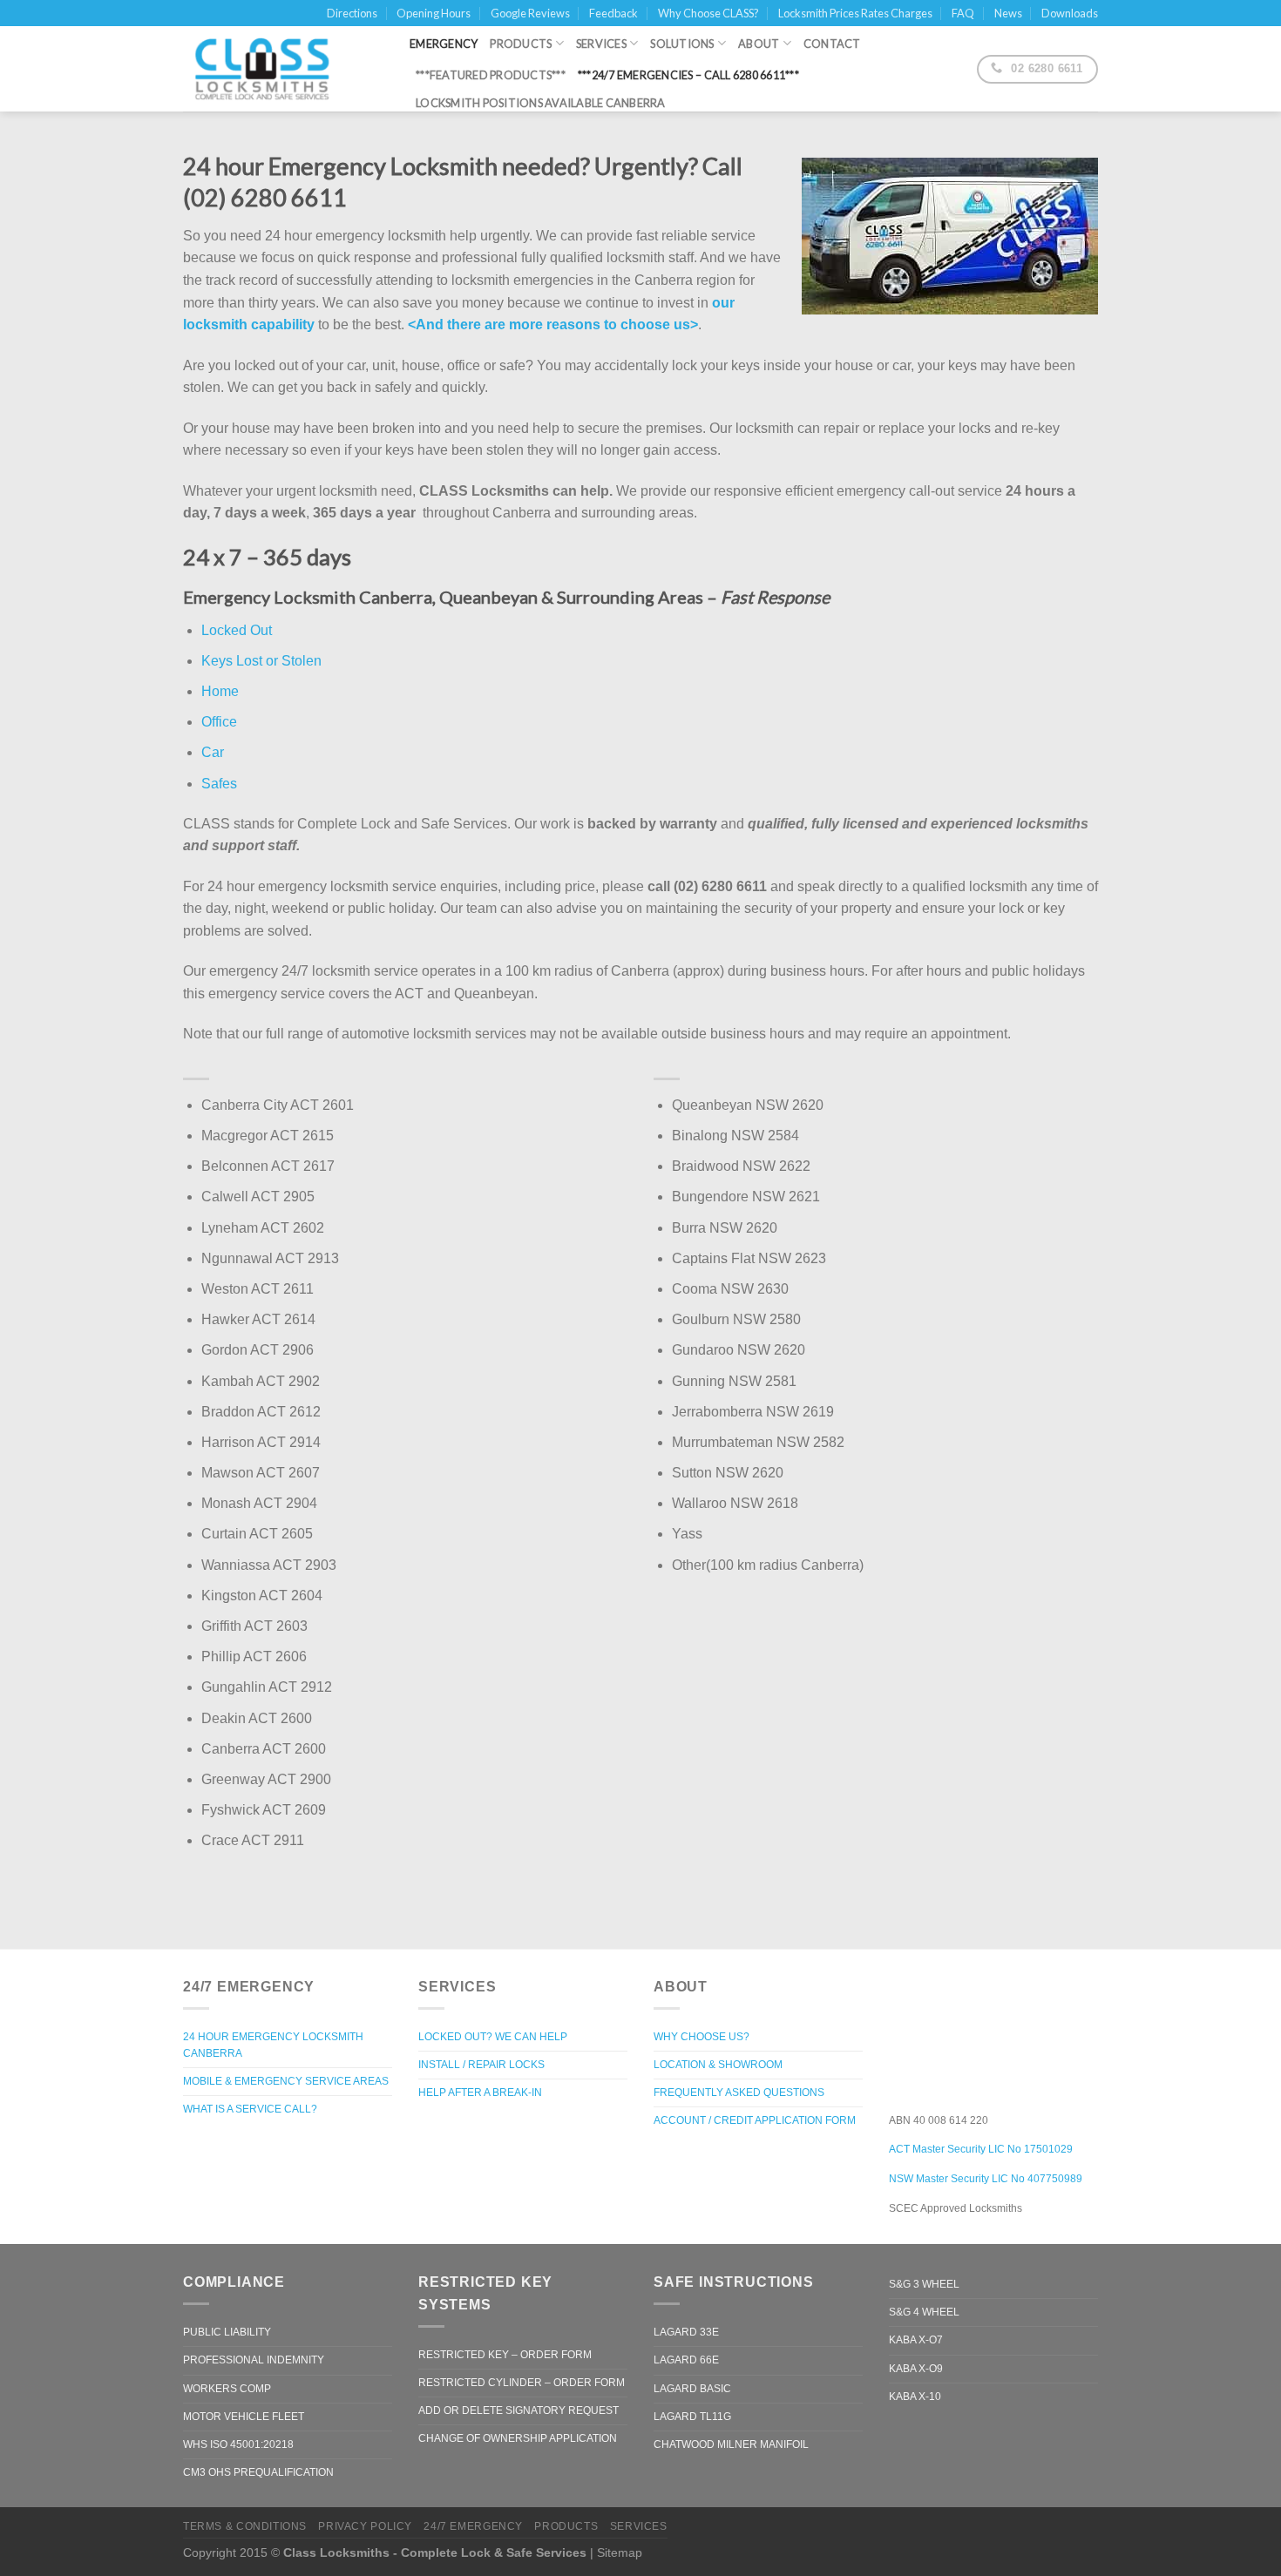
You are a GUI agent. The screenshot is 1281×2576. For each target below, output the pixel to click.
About (759, 44)
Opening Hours (434, 13)
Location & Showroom (718, 2065)
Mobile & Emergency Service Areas (286, 2081)
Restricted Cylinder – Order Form (522, 2383)
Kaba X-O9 (916, 2369)
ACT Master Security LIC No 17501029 (981, 2149)
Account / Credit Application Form (755, 2120)
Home (220, 691)
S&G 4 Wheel (924, 2312)
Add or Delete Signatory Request (518, 2410)
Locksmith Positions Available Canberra (541, 103)
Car (213, 752)
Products (521, 44)
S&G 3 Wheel (924, 2284)
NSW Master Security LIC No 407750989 (986, 2179)
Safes (219, 784)
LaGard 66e (686, 2360)
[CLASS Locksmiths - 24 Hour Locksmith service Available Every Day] (283, 69)
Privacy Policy (365, 2526)
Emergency (444, 44)
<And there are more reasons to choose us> (553, 325)
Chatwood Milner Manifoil (731, 2444)
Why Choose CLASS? (708, 13)
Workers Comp (227, 2389)
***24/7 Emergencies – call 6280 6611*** (688, 75)
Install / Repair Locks (481, 2065)
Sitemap (620, 2552)
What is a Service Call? (250, 2109)
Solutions (682, 44)
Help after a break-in (480, 2093)
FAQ (963, 13)
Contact (832, 44)
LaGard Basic (692, 2389)
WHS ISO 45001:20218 (238, 2444)
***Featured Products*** (491, 75)
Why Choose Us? (701, 2037)
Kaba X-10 (915, 2397)
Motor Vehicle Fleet (244, 2417)
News (1008, 13)
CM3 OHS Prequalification (258, 2472)
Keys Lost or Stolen (261, 661)
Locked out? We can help (493, 2037)
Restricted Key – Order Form (505, 2355)
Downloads (1070, 13)
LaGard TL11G (692, 2417)
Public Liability (227, 2332)
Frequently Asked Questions (739, 2093)
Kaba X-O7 (916, 2340)
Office (219, 722)
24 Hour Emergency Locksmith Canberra (273, 2045)
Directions (352, 13)
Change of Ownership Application (518, 2438)
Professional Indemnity (254, 2360)
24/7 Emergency (473, 2526)
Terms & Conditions (245, 2526)
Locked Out (237, 630)
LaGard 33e (686, 2332)
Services (601, 44)
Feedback (613, 13)
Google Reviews (530, 13)
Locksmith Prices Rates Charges (855, 13)
